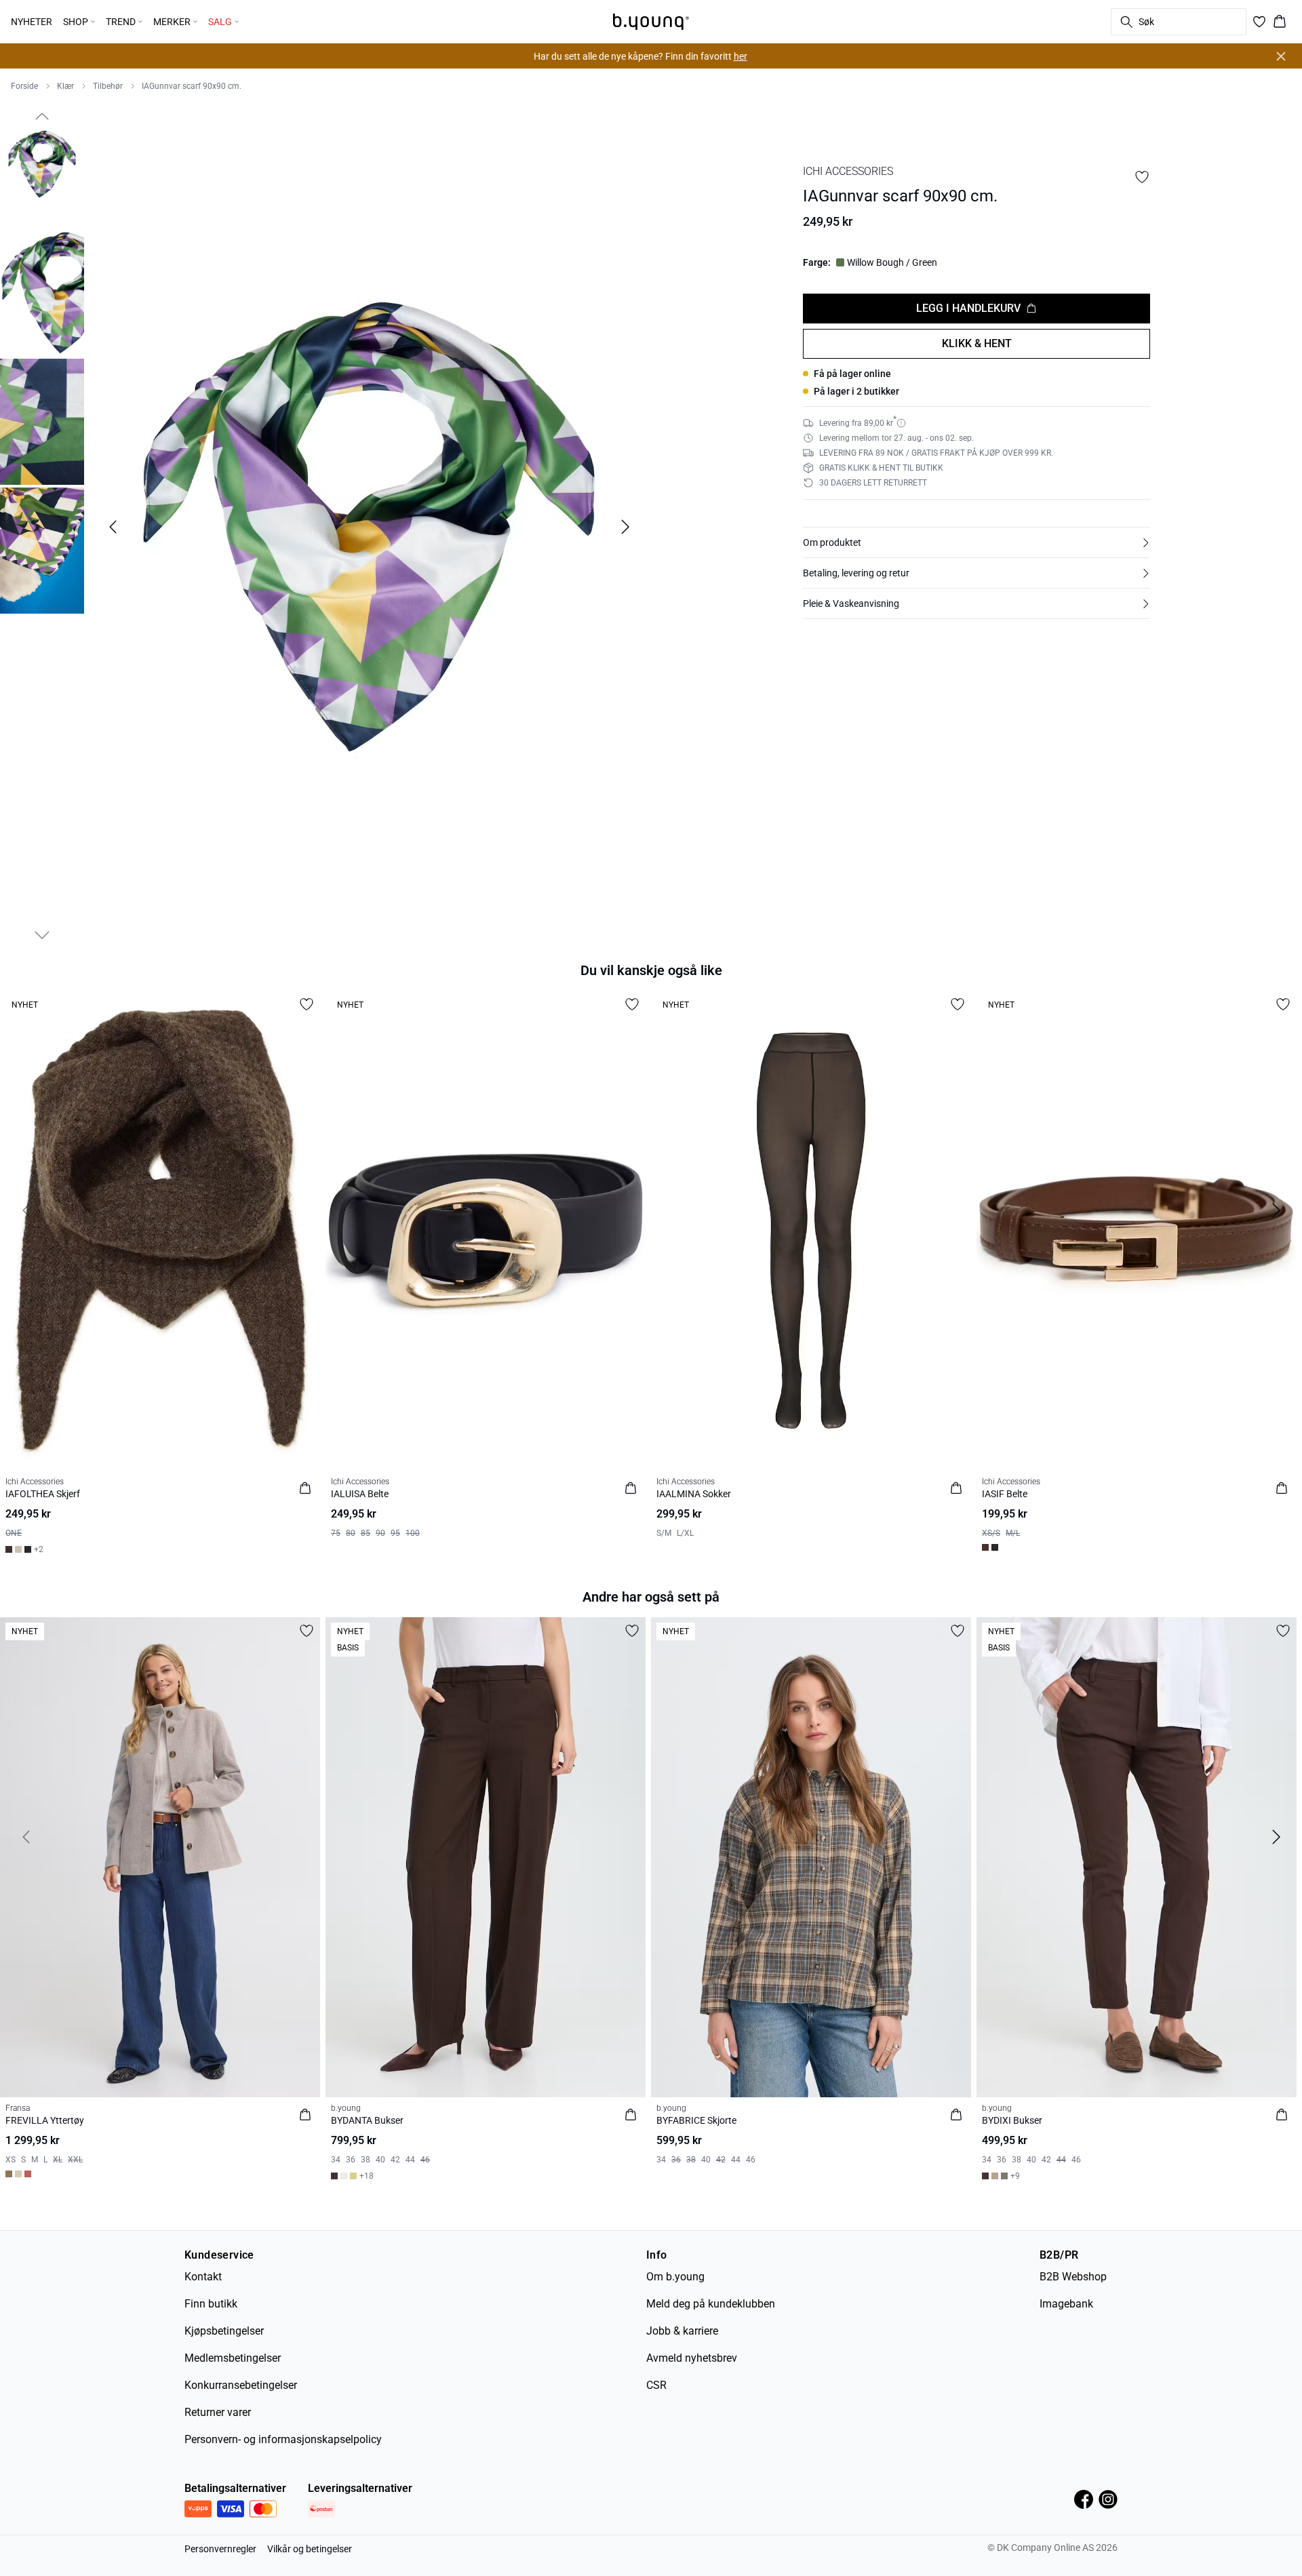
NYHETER (32, 22)
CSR (656, 2385)
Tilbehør (108, 86)
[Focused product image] (369, 527)
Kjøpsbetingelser (224, 2331)
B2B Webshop (1073, 2277)
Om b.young (675, 2277)
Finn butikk (211, 2304)
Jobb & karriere (682, 2331)
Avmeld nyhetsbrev (692, 2358)
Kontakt (203, 2277)
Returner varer (218, 2412)
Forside (24, 86)
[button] (976, 542)
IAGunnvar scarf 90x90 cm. (192, 86)
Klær (65, 86)
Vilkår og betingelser (310, 2549)
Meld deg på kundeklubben (711, 2304)
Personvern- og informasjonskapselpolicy (283, 2439)
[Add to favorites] (1142, 177)
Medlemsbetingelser (233, 2358)
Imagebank (1066, 2304)
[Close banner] (1281, 56)
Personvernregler (220, 2549)
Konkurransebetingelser (241, 2385)
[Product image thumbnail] (42, 164)
